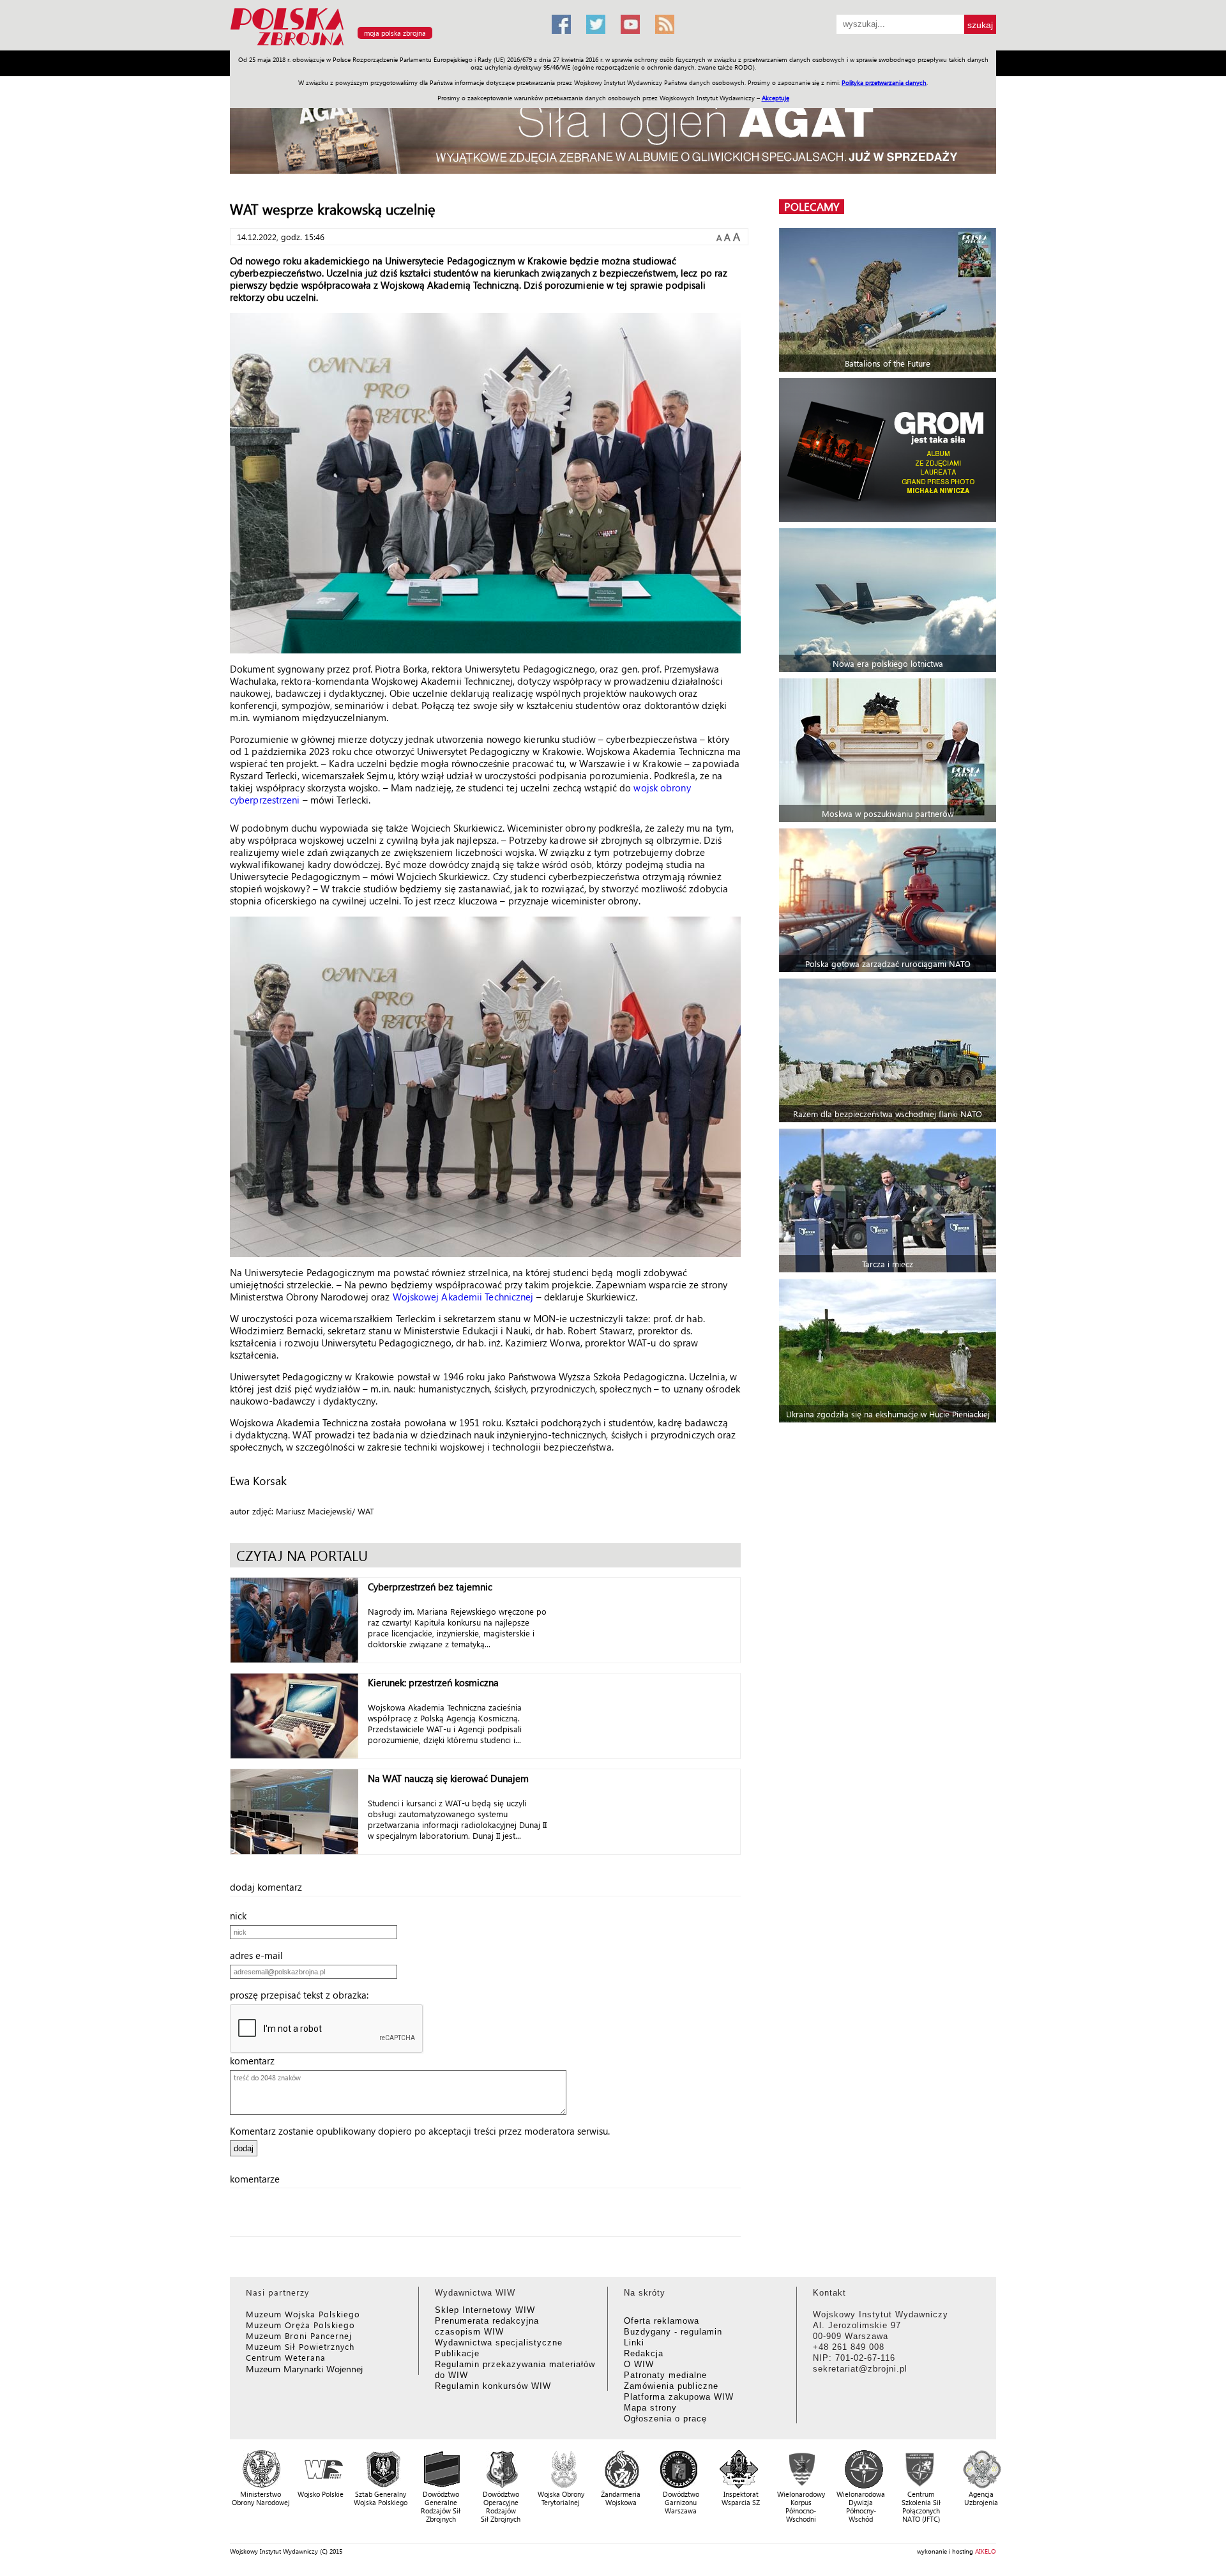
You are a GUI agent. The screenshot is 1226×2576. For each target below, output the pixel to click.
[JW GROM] (889, 450)
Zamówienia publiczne (671, 2386)
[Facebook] (561, 24)
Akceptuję (776, 98)
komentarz (256, 2061)
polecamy (812, 207)
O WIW (639, 2364)
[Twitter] (596, 24)
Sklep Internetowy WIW (485, 2310)
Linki (634, 2343)
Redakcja (644, 2353)
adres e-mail (260, 1955)
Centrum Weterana (286, 2357)
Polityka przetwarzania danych (884, 82)
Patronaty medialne (665, 2375)
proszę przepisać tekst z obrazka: (303, 1995)
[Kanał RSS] (665, 24)
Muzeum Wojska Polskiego (303, 2314)
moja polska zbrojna (395, 33)
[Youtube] (630, 24)
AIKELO (986, 2551)
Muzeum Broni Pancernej (299, 2336)
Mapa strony (650, 2408)
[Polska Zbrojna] (383, 45)
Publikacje (457, 2353)
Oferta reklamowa (662, 2321)
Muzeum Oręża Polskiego (300, 2325)
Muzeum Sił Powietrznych (300, 2346)
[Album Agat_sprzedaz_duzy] (613, 131)
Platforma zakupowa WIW (679, 2397)
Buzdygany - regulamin (673, 2332)
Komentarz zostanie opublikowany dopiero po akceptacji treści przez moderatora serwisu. (420, 2131)
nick (242, 1916)
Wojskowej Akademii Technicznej (463, 1297)
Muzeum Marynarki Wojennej (305, 2369)
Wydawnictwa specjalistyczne (499, 2343)
